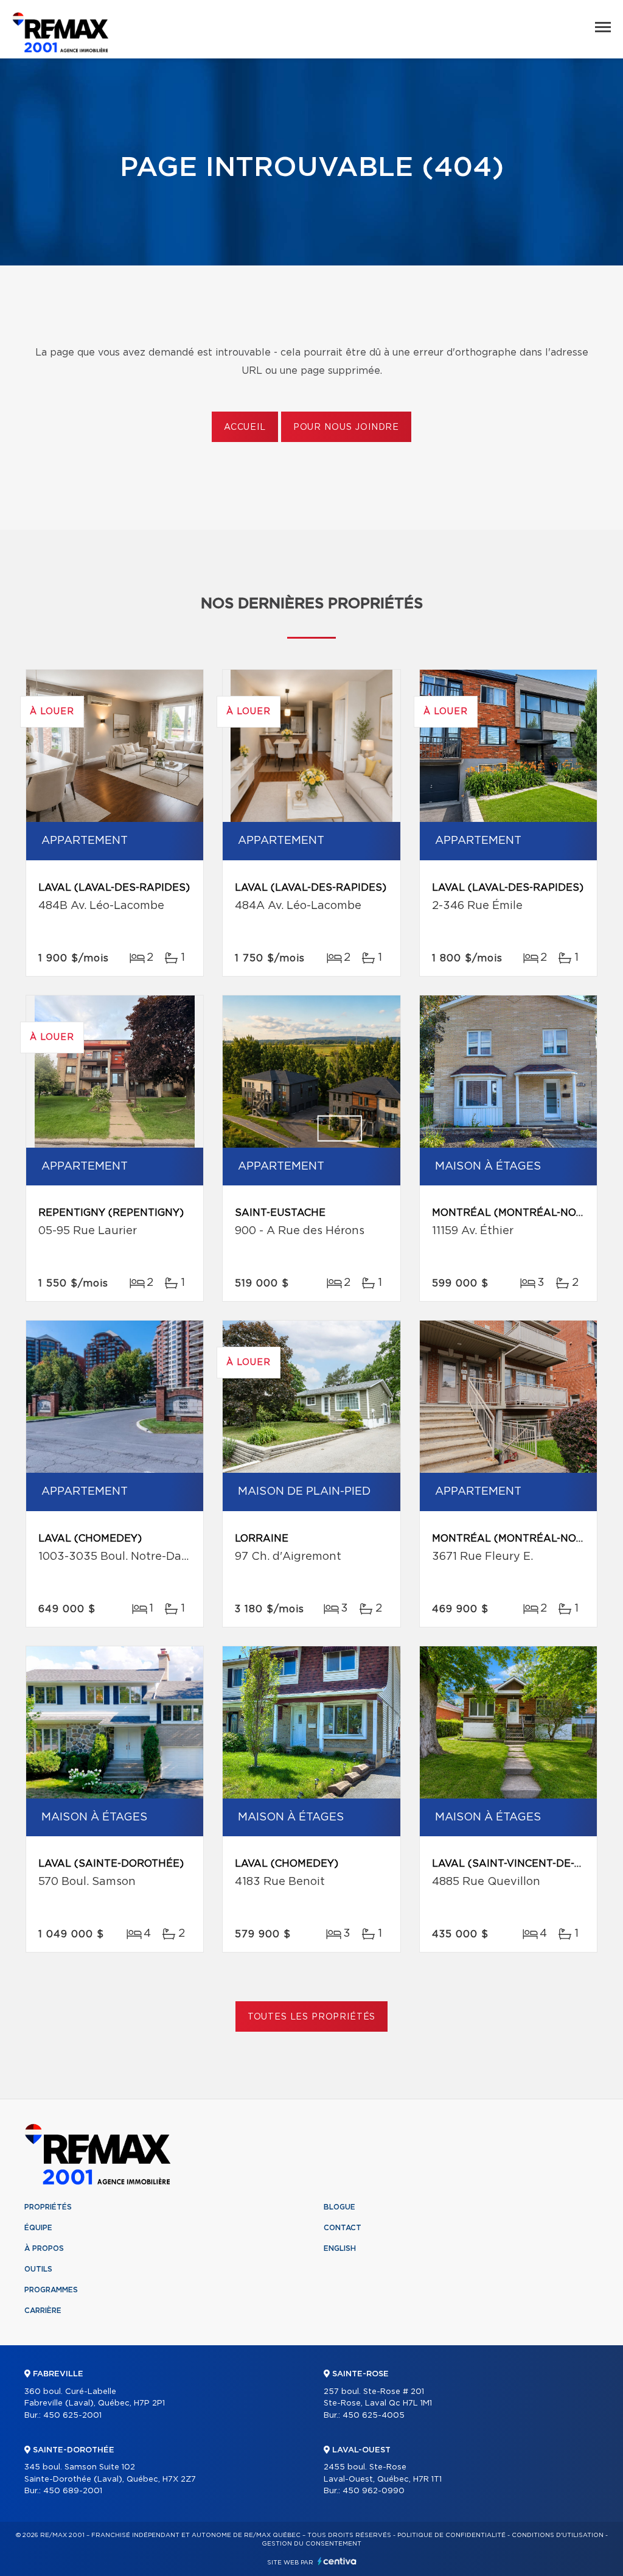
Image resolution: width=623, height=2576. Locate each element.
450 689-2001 (73, 2491)
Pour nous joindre (346, 427)
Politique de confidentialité (451, 2535)
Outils (38, 2269)
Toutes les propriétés (312, 2017)
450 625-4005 (374, 2416)
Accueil (245, 427)
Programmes (51, 2290)
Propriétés (48, 2207)
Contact (343, 2228)
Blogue (339, 2207)
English (340, 2248)
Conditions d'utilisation (558, 2535)
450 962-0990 (374, 2491)
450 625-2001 (72, 2416)
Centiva (337, 2561)
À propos (44, 2248)
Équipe (38, 2228)
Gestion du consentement (311, 2544)
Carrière (43, 2311)
